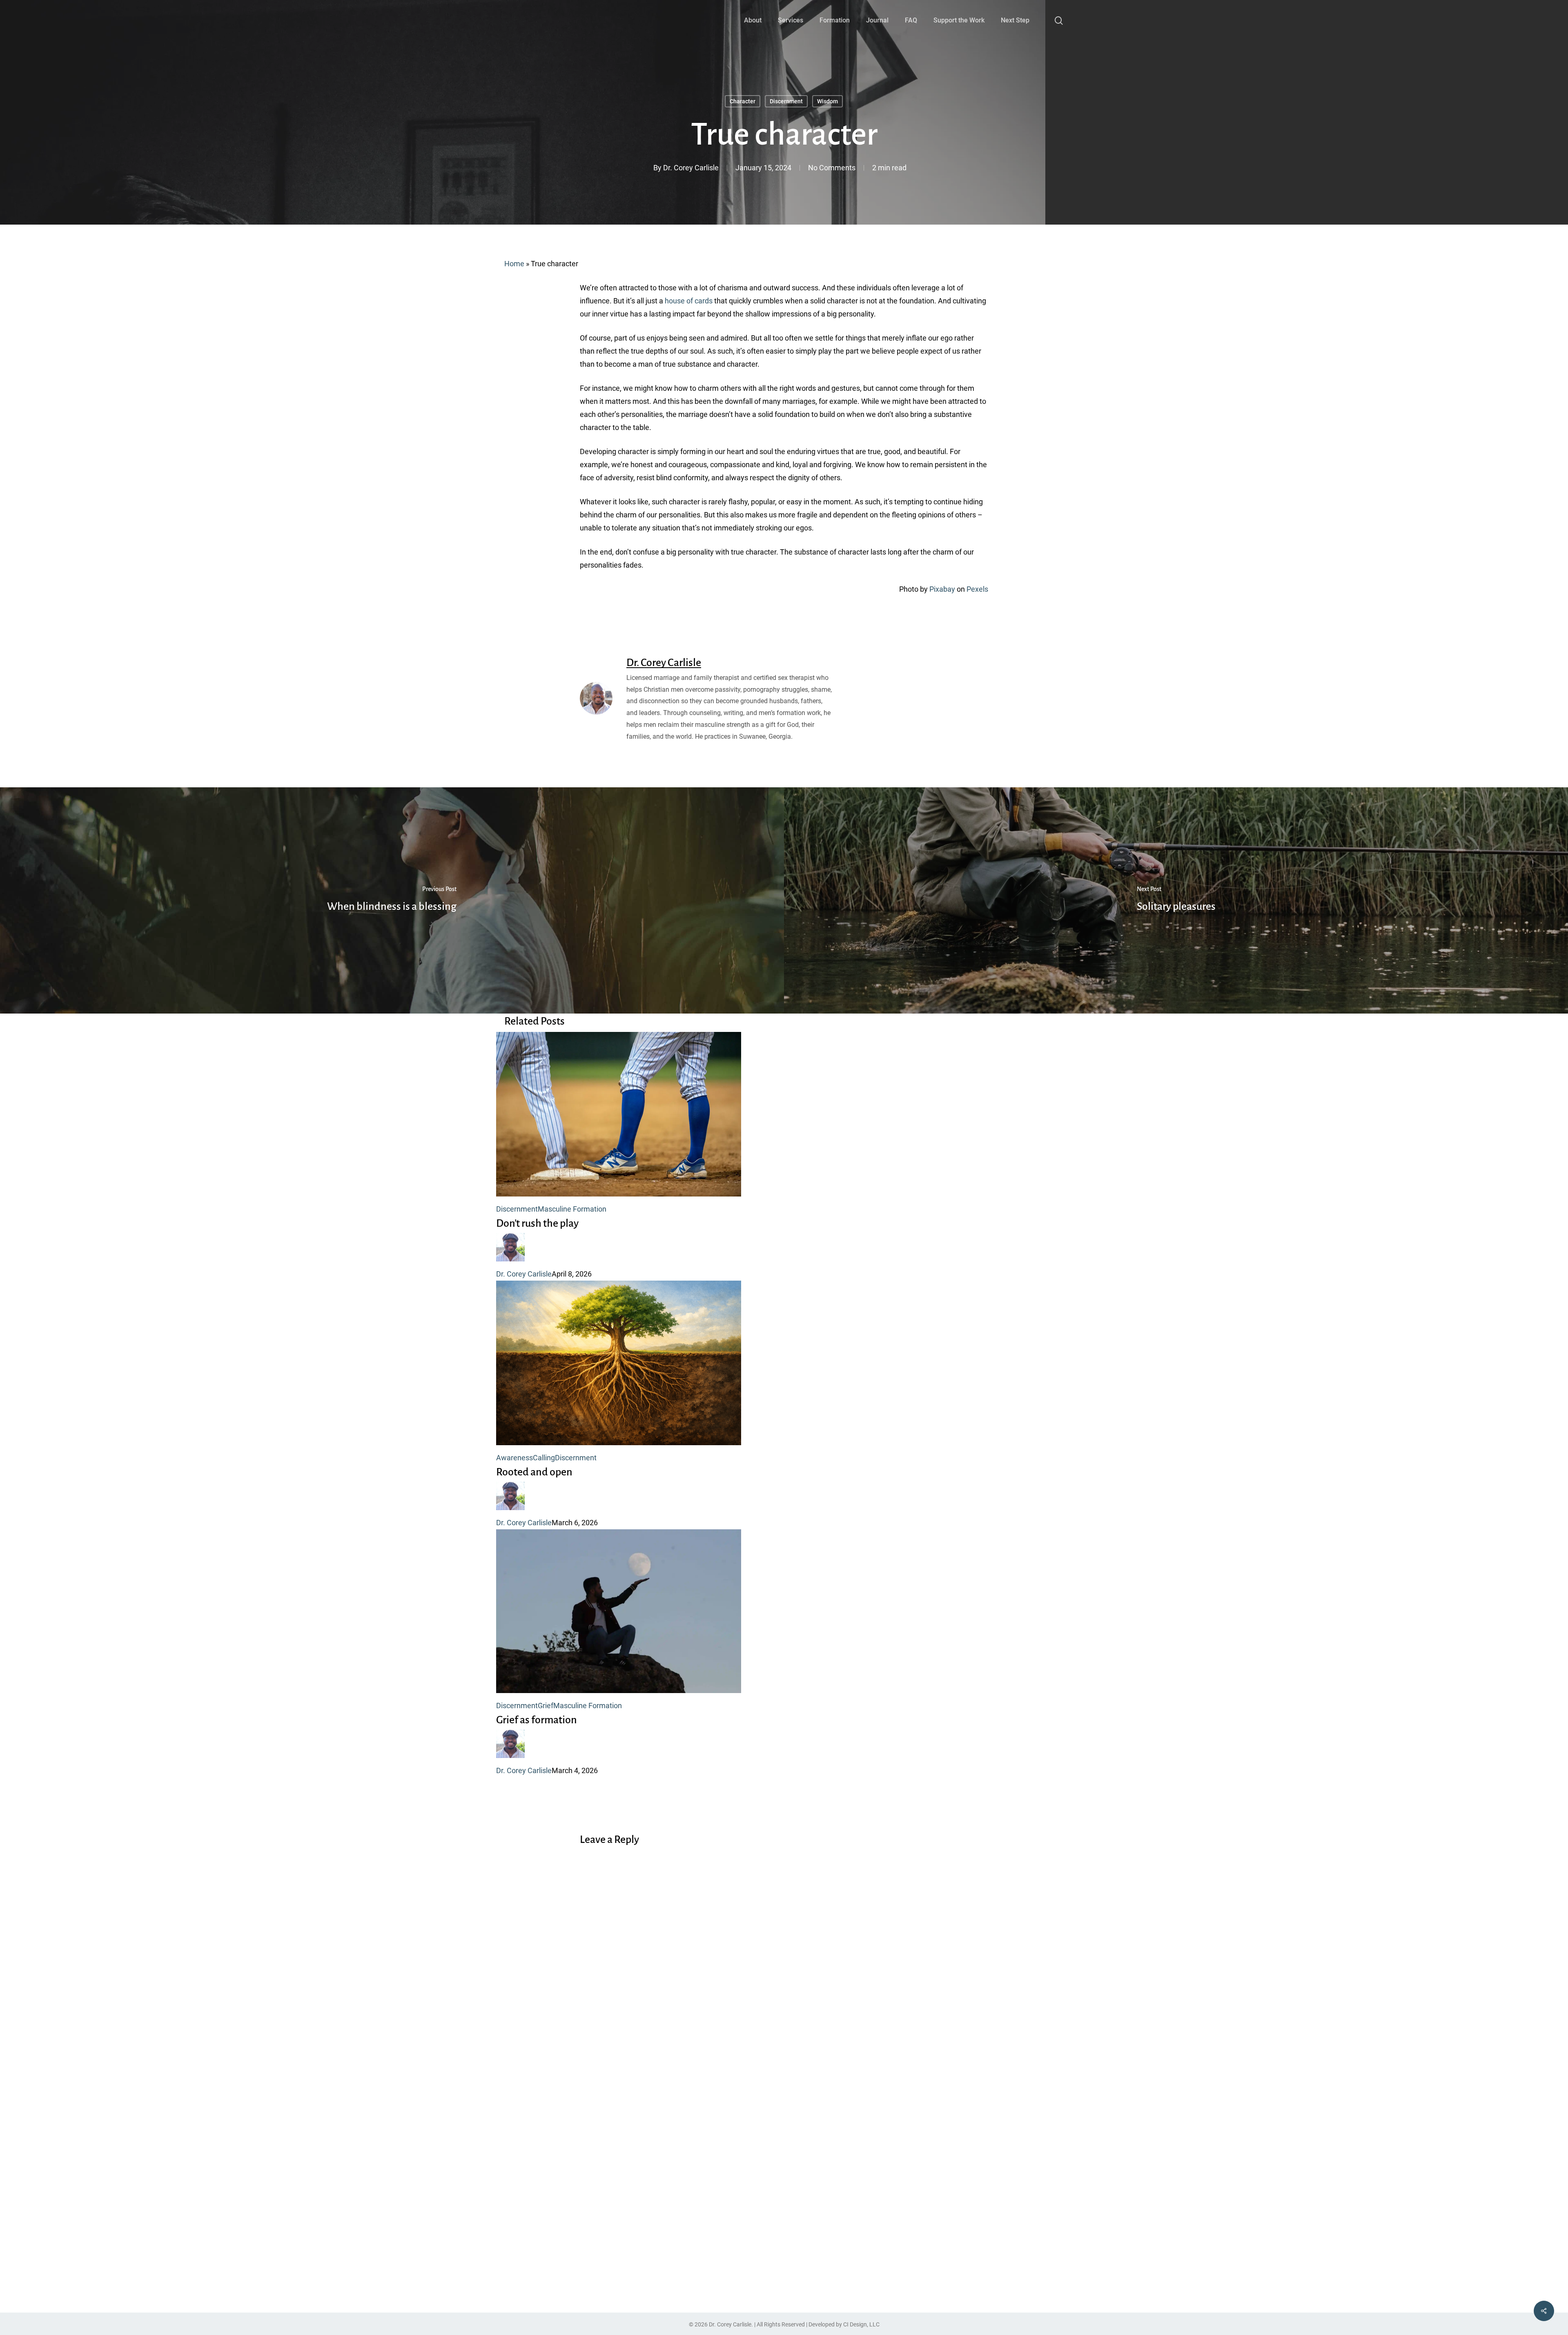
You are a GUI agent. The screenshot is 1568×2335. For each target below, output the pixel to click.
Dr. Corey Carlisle (691, 168)
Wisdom (827, 101)
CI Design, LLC (861, 2324)
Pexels (977, 589)
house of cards (689, 301)
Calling (544, 1458)
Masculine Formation (572, 1209)
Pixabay (942, 589)
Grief (546, 1706)
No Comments (832, 168)
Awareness (514, 1458)
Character (743, 101)
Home (514, 264)
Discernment (786, 101)
